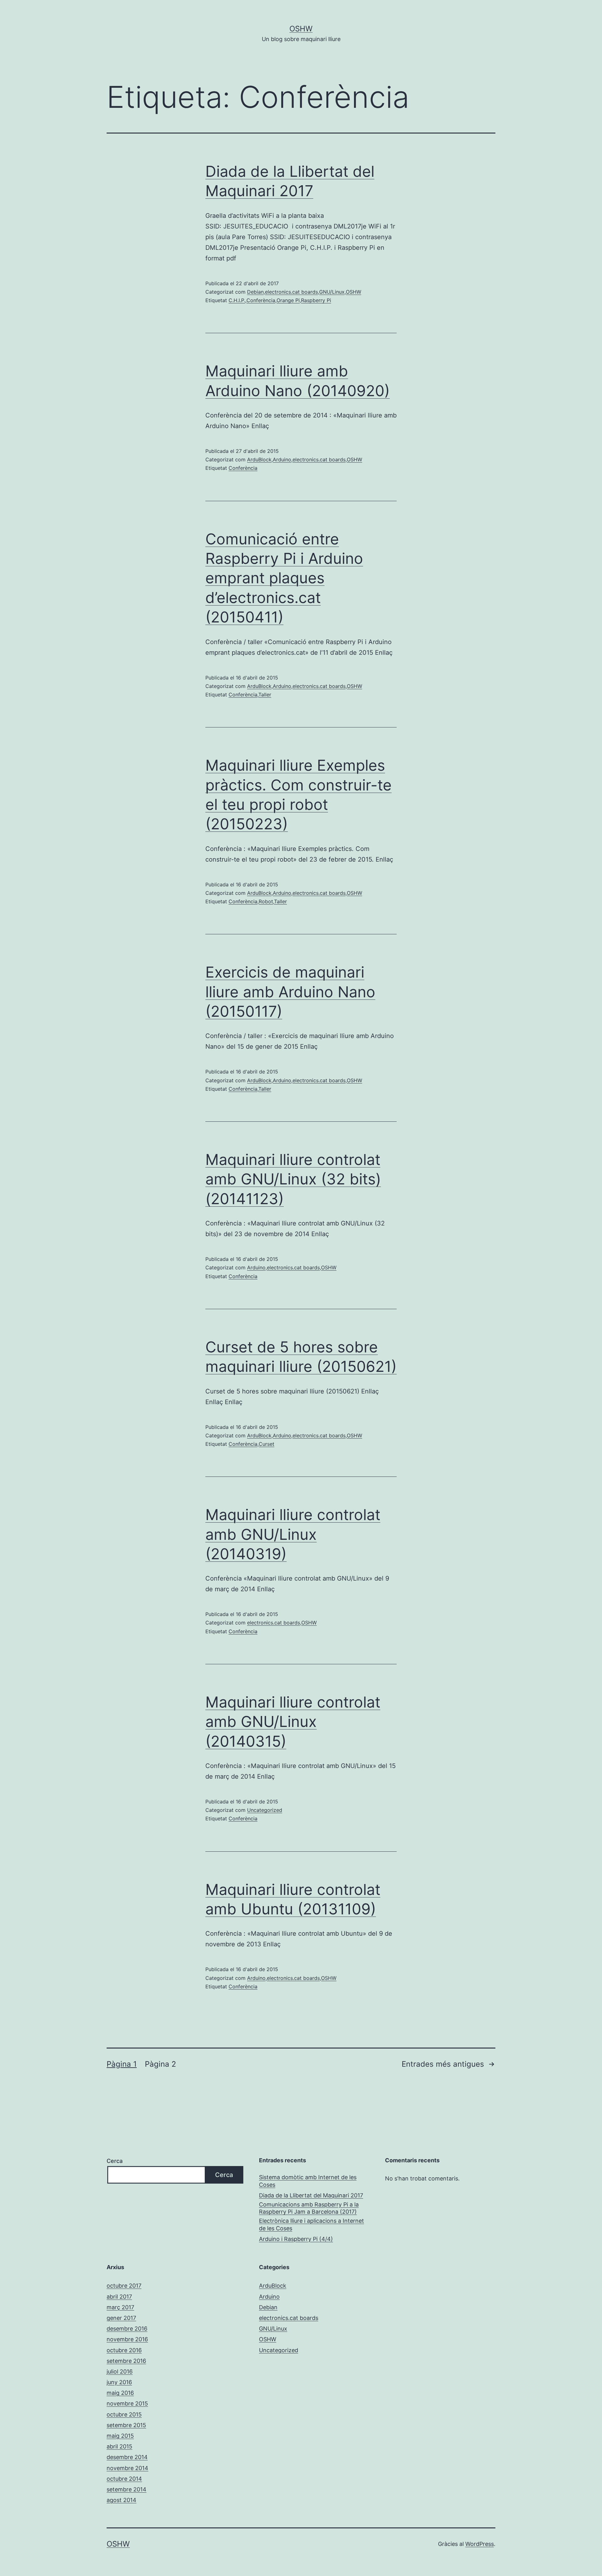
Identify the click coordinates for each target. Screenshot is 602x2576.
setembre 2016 (126, 2361)
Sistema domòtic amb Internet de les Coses (308, 2181)
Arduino (282, 459)
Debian (255, 292)
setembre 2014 (127, 2489)
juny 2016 (119, 2382)
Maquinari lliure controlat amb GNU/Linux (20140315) (293, 1722)
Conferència (261, 300)
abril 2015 (119, 2446)
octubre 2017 (124, 2286)
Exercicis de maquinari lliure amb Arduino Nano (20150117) (290, 992)
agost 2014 (121, 2500)
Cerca (115, 2161)
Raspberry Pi (316, 300)
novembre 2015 (127, 2403)
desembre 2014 (127, 2457)
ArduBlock (259, 459)
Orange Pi (288, 300)
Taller (265, 695)
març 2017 (120, 2307)
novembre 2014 (127, 2468)
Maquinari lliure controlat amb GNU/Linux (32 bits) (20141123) (293, 1179)
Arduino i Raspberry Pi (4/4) (296, 2239)
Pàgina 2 (161, 2064)
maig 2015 (120, 2436)
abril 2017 (119, 2297)
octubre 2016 (124, 2350)
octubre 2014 (124, 2479)
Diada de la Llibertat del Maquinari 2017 (311, 2195)
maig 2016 (120, 2393)
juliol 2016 (120, 2371)
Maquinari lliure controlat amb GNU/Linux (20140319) (293, 1534)
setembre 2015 (126, 2425)
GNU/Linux (332, 292)
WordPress (480, 2544)
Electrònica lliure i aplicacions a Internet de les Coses (312, 2224)
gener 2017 (121, 2318)
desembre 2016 (127, 2329)
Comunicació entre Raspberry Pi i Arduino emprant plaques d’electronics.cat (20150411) (284, 578)
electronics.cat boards (291, 292)
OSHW (301, 29)
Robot (266, 901)
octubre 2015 (124, 2414)
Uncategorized (265, 1810)
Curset (267, 1444)
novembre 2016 (127, 2339)
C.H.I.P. (237, 300)
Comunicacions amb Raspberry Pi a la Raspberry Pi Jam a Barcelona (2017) (309, 2208)
